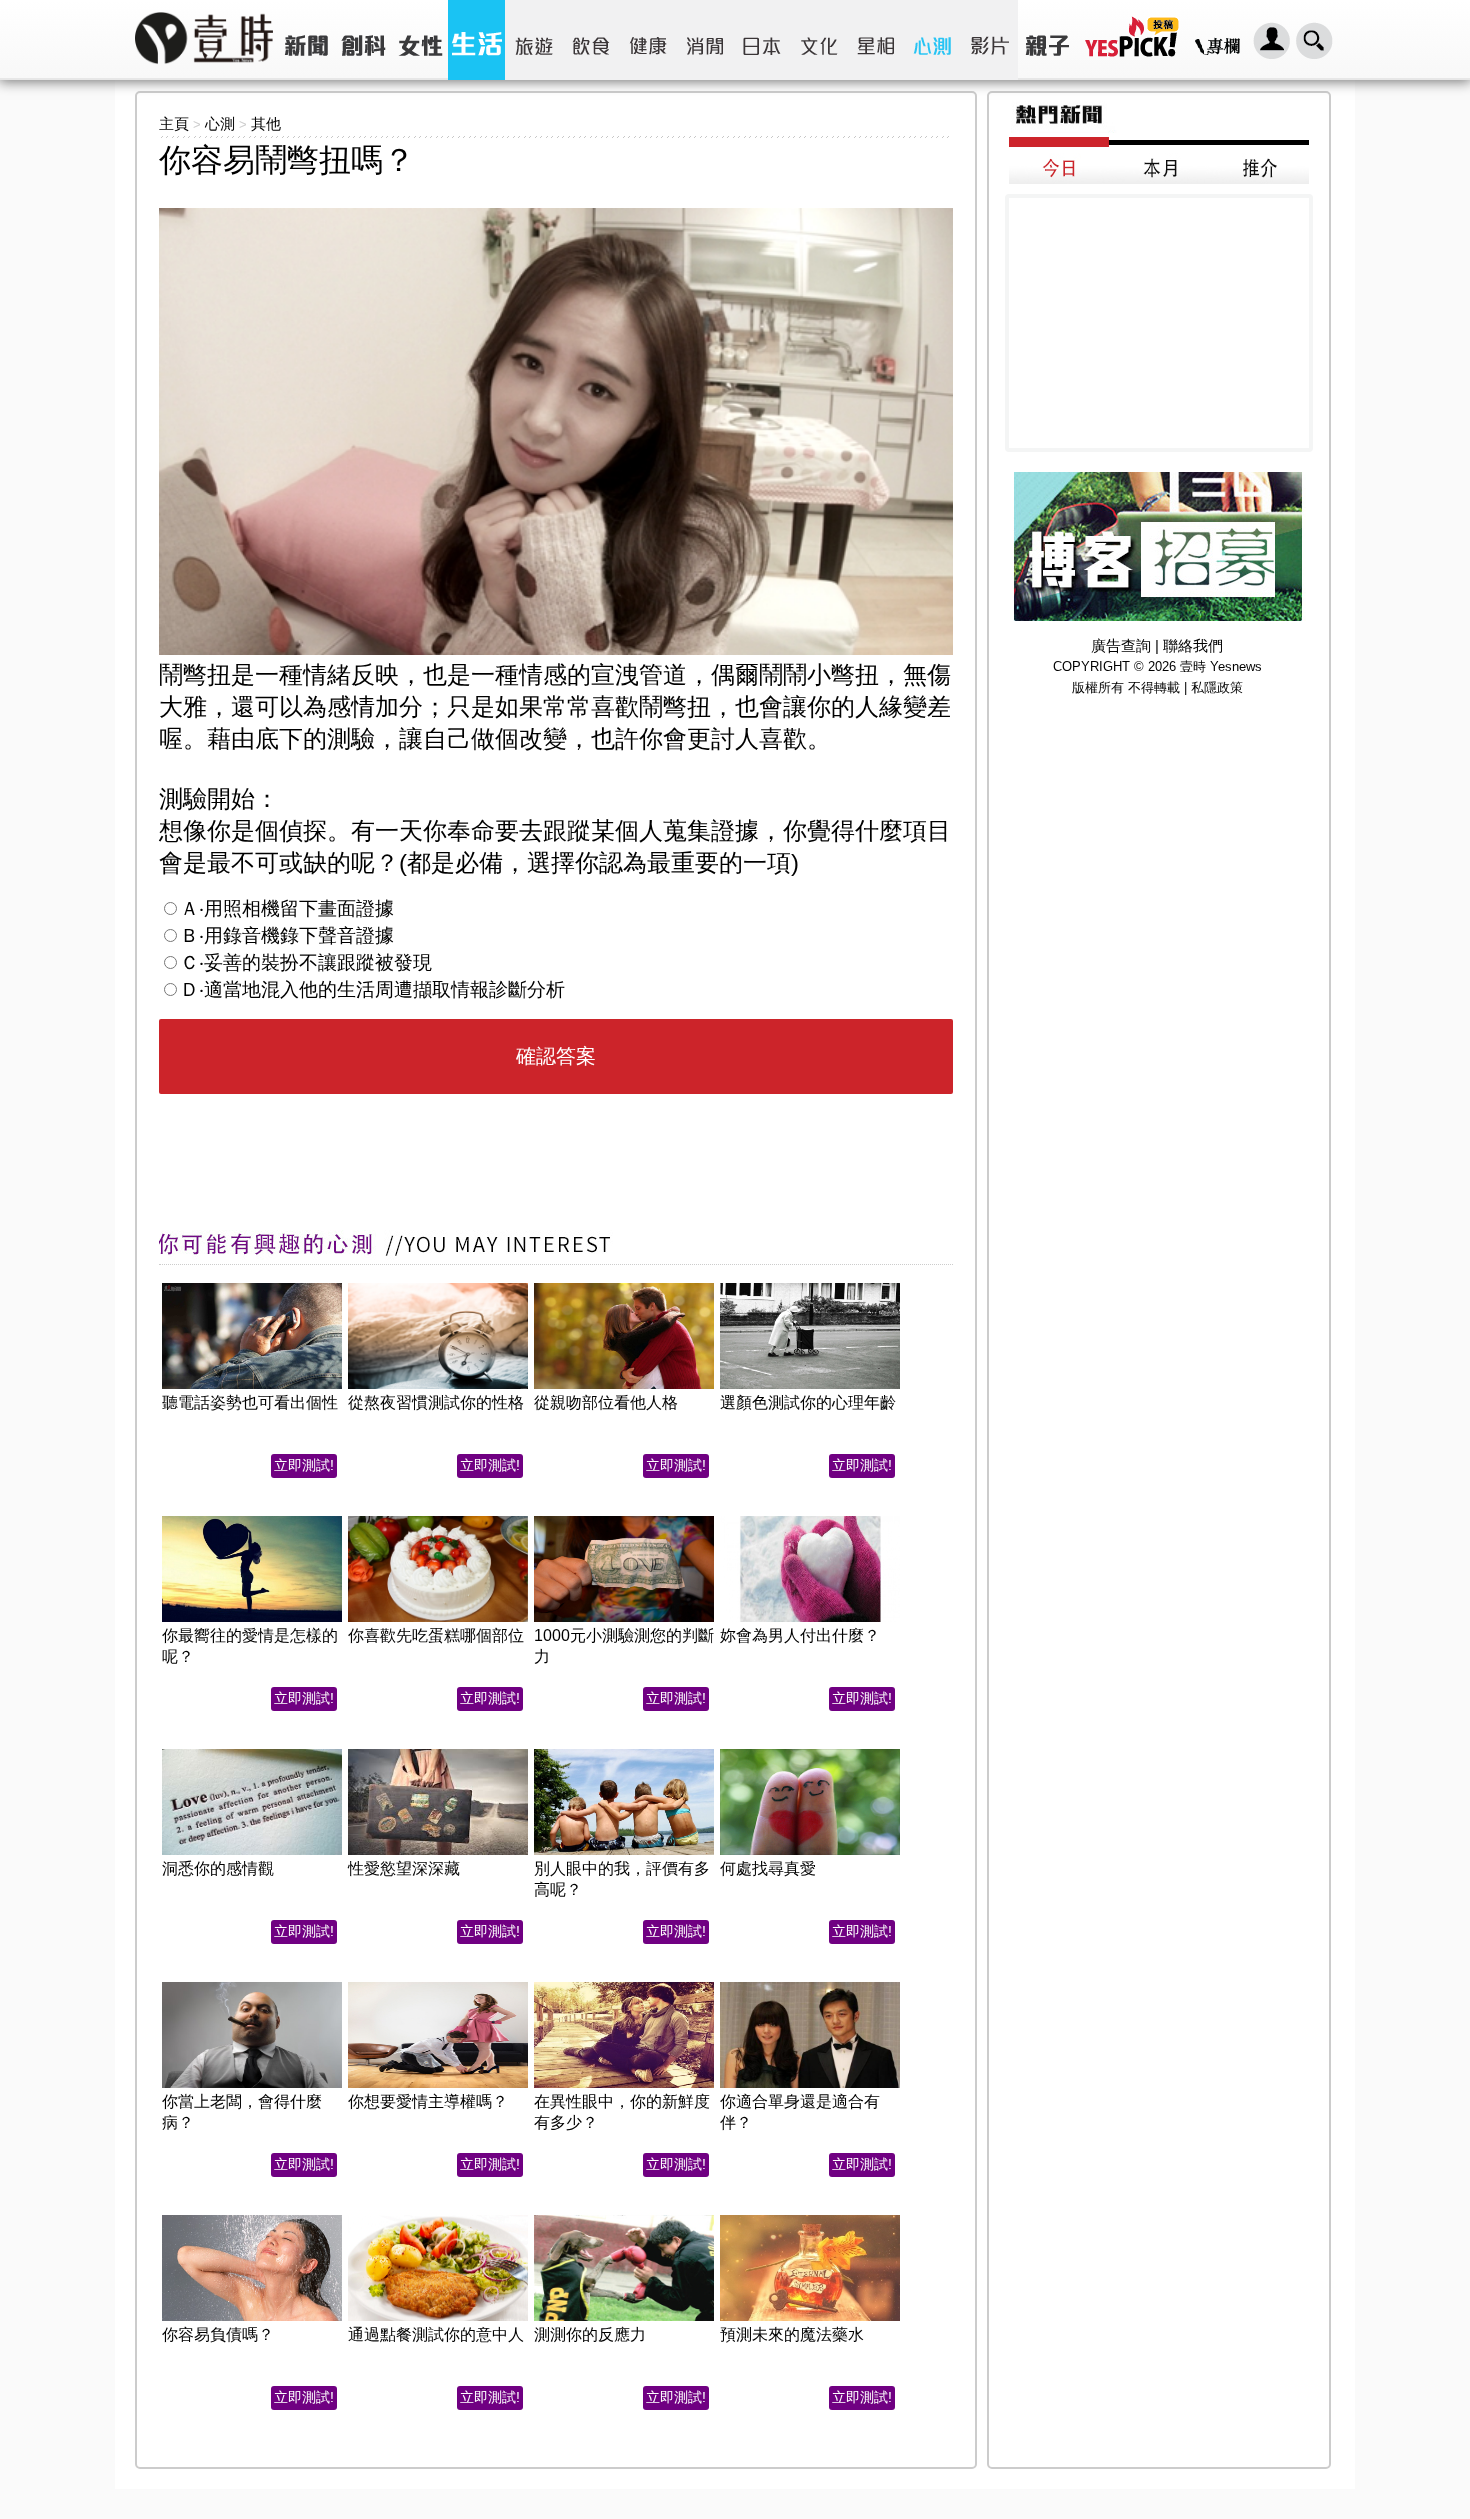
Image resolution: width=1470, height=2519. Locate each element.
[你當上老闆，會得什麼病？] (252, 1987)
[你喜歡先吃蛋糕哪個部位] (438, 1521)
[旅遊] (533, 40)
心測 (220, 123)
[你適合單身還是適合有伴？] (810, 1987)
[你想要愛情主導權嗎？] (438, 1987)
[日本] (761, 40)
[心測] (932, 40)
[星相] (875, 40)
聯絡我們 (1193, 645)
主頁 (174, 123)
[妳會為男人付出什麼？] (810, 1521)
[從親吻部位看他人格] (624, 1288)
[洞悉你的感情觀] (252, 1754)
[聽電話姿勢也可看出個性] (252, 1288)
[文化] (818, 40)
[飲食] (590, 40)
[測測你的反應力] (624, 2220)
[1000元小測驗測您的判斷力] (624, 1521)
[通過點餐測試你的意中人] (438, 2220)
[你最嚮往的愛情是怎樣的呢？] (252, 1521)
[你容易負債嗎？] (252, 2220)
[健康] (647, 40)
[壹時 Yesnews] (204, 70)
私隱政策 (1217, 687)
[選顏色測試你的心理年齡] (810, 1288)
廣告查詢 (1121, 645)
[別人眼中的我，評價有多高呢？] (624, 1754)
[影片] (989, 40)
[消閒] (704, 40)
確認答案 (556, 1056)
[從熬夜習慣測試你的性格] (438, 1288)
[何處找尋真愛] (810, 1754)
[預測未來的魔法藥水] (810, 2220)
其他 (266, 123)
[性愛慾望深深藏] (438, 1754)
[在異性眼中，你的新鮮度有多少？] (624, 1987)
